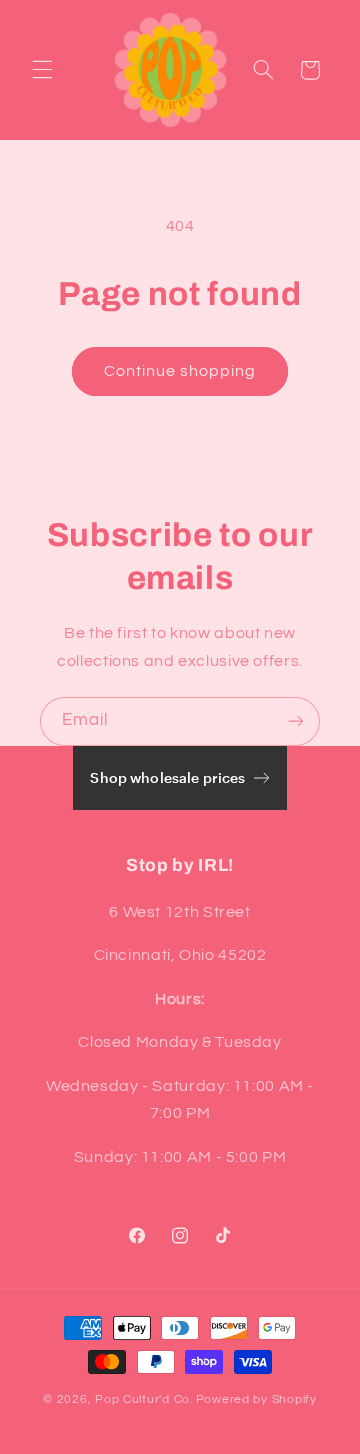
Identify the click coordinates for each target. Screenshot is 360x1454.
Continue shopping (180, 371)
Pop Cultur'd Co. (144, 1399)
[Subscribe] (296, 721)
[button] (42, 70)
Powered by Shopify (256, 1399)
